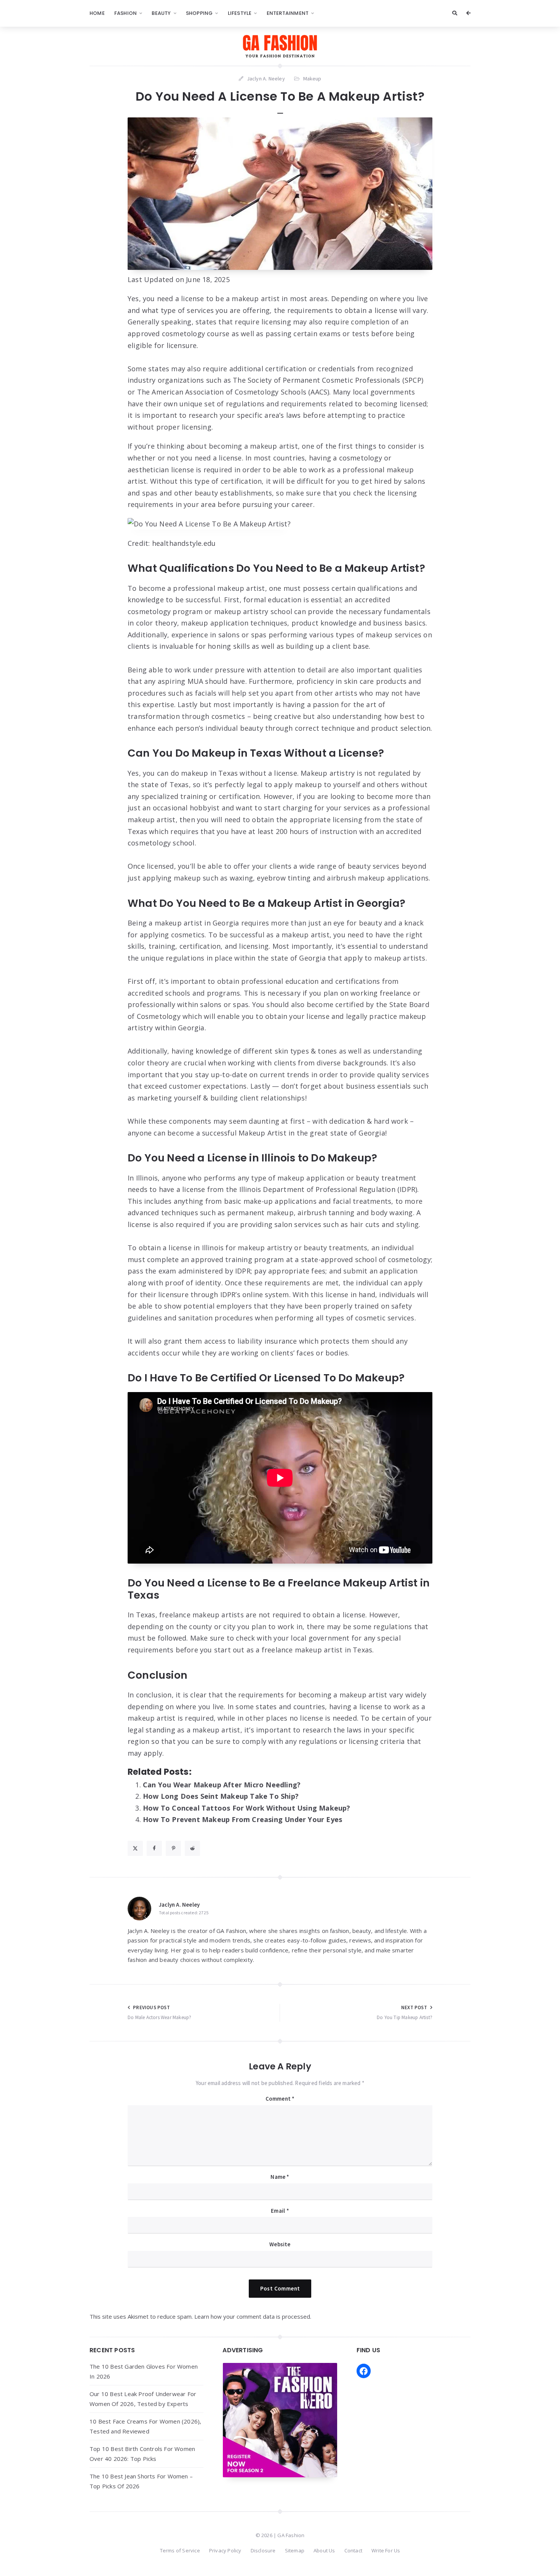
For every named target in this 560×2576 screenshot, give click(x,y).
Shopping (199, 13)
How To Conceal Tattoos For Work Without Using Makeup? (247, 1808)
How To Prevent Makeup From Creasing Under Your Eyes (242, 1819)
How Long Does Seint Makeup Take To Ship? (221, 1796)
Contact (353, 2550)
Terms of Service (180, 2550)
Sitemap (295, 2550)
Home (97, 13)
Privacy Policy (225, 2550)
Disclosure (263, 2550)
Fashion (126, 13)
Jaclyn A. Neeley (179, 1905)
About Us (324, 2550)
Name (280, 2177)
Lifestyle (240, 13)
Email (280, 2211)
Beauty (161, 13)
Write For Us (386, 2550)
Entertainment (288, 13)
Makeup (312, 79)
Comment (280, 2099)
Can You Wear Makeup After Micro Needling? (222, 1785)
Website (280, 2244)
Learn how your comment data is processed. (253, 2316)
